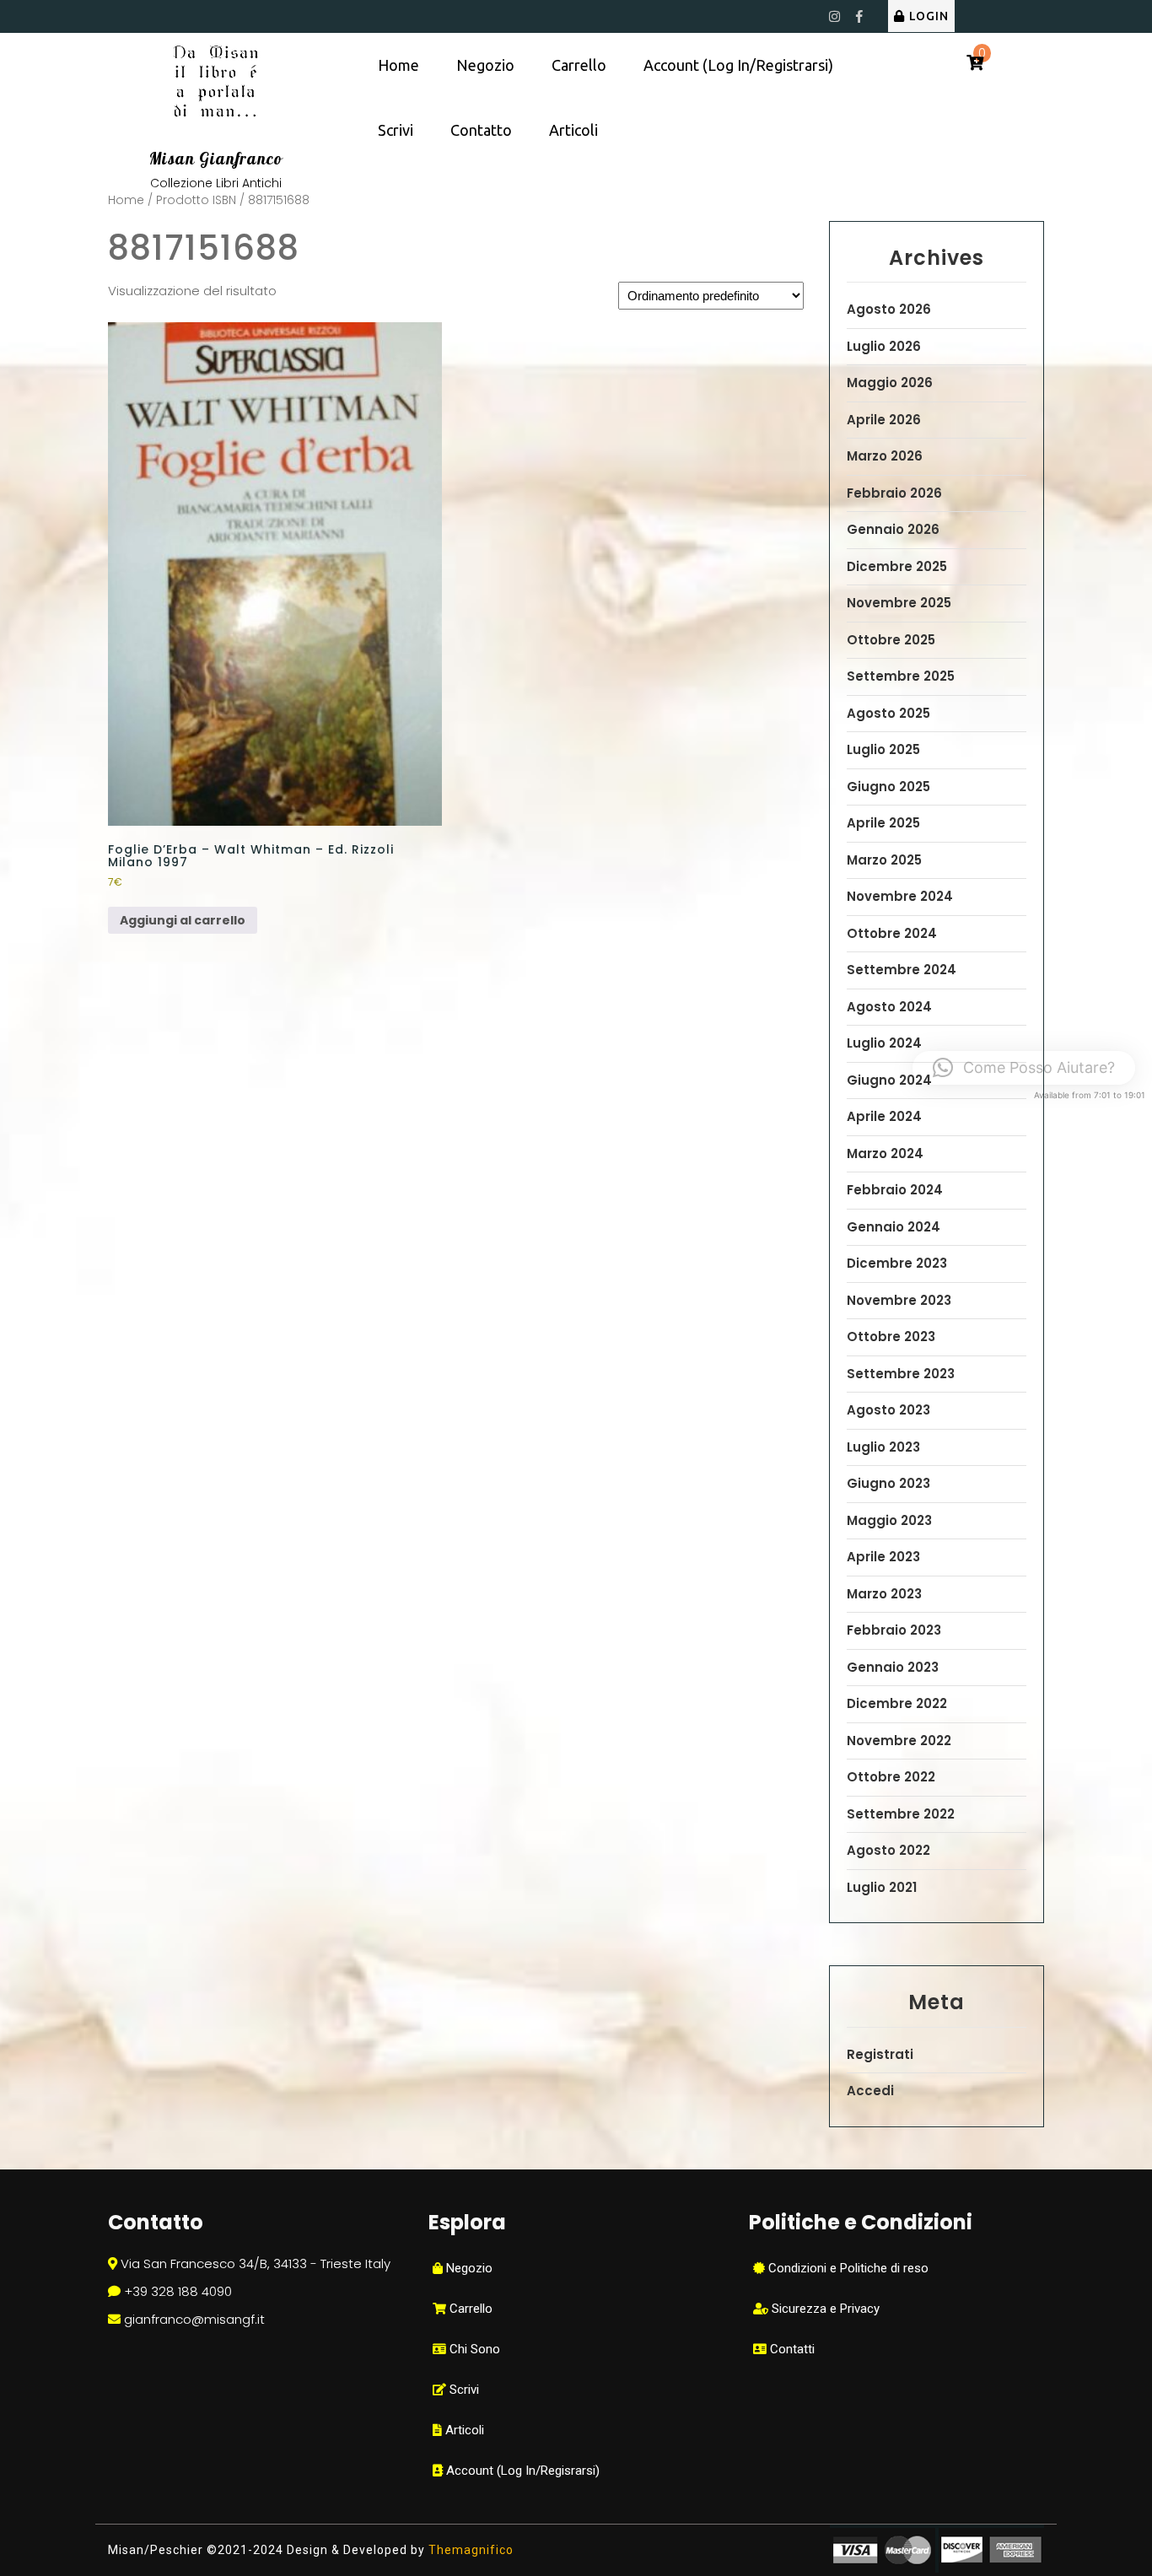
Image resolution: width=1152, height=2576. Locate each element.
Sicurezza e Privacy (824, 2309)
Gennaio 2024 (894, 1227)
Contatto (481, 130)
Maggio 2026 (890, 383)
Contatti (791, 2349)
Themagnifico (469, 2550)
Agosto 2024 (889, 1007)
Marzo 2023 (884, 1594)
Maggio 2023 (889, 1520)
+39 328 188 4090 (178, 2291)
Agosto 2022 (888, 1850)
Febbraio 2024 (895, 1190)
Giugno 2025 (888, 787)
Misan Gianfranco (216, 159)
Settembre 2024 (902, 970)
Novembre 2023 (899, 1300)
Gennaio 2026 (893, 529)
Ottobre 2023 (891, 1337)
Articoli (573, 130)
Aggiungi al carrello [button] (183, 920)
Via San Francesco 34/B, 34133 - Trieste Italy (256, 2263)
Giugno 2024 (889, 1080)
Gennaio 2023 (893, 1667)
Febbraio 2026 (894, 493)
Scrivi (396, 130)
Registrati (880, 2054)
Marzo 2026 (885, 456)
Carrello (579, 65)
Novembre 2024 (900, 896)
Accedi (870, 2091)
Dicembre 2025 (897, 566)
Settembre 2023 (901, 1374)
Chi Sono (473, 2349)
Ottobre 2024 (892, 933)
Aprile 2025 (883, 823)
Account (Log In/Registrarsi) (738, 65)
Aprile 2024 (884, 1116)
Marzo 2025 (884, 860)
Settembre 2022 (901, 1814)
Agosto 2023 (888, 1410)
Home (398, 65)
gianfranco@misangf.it (194, 2319)
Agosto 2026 (889, 309)
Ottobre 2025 (891, 640)
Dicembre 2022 (897, 1703)
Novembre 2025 (899, 603)
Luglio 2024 (884, 1043)
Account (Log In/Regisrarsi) (521, 2471)
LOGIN (929, 16)
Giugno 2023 (888, 1483)
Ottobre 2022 (891, 1777)
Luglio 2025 (883, 749)
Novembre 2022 (899, 1741)
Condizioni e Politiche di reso (847, 2268)
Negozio (485, 65)
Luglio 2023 (883, 1447)
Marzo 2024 (885, 1153)
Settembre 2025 (901, 676)
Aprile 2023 (883, 1557)
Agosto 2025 (888, 713)
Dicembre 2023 (897, 1263)
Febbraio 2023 (894, 1630)
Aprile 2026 (884, 420)
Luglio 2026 (884, 346)
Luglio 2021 (882, 1887)
